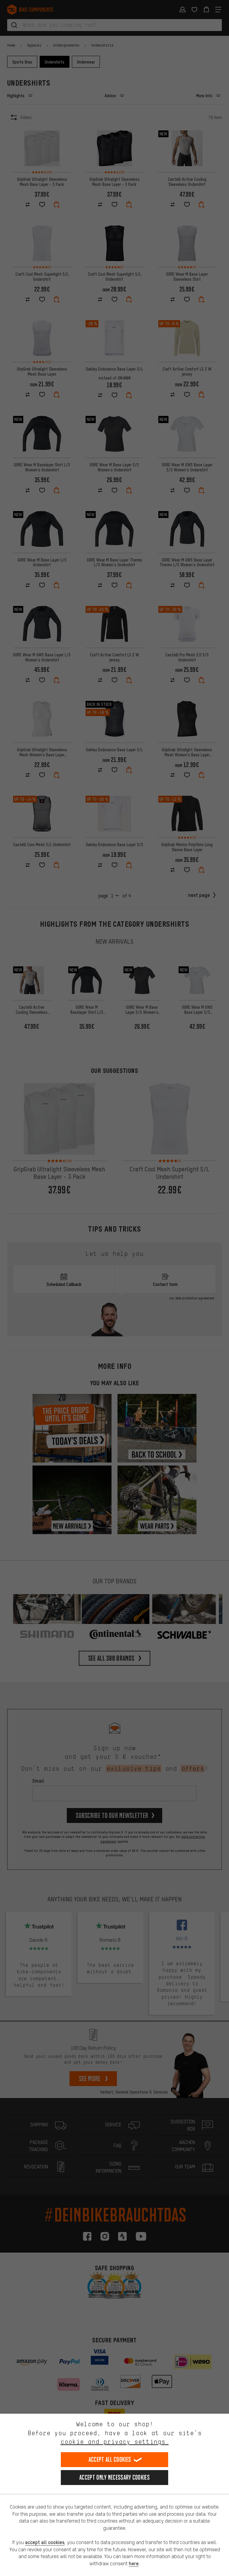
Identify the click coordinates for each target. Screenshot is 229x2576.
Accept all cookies (110, 2459)
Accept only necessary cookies (114, 2477)
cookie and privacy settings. (115, 2442)
